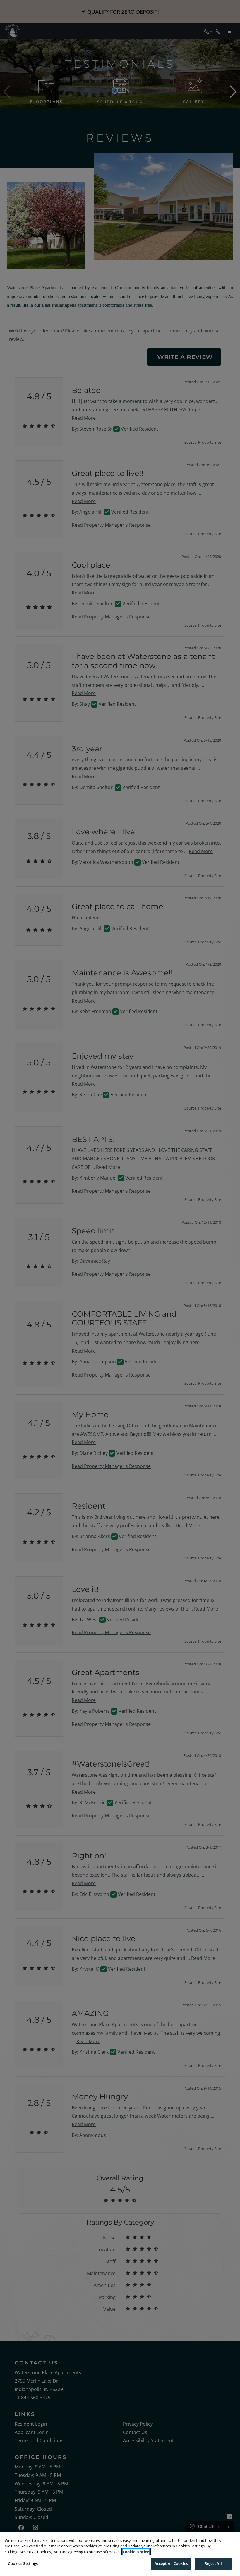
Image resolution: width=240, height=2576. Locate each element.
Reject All (213, 2563)
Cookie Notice (136, 2552)
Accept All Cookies (171, 2563)
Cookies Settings (23, 2563)
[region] (120, 2554)
